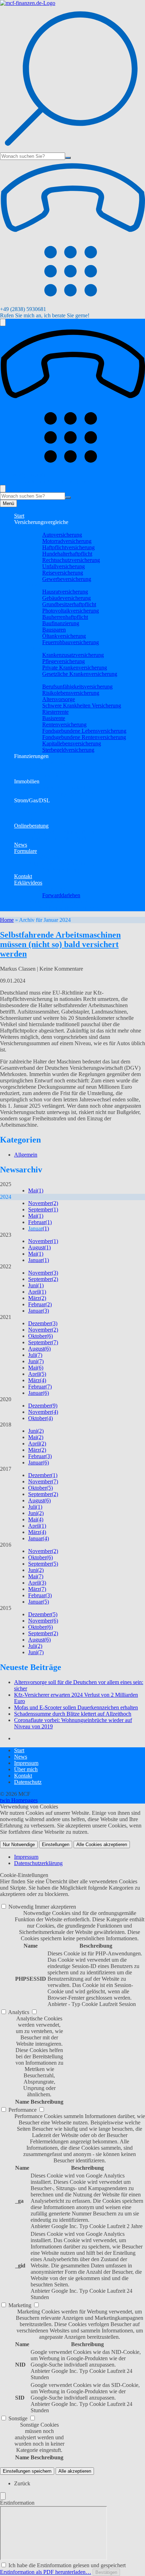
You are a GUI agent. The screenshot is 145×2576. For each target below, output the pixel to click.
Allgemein (26, 1155)
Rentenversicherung (64, 724)
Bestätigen (106, 2572)
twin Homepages (19, 1800)
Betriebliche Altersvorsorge (58, 902)
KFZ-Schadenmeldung (54, 870)
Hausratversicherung (65, 592)
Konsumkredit (44, 775)
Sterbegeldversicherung (68, 750)
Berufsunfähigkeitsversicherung (63, 908)
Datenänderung (45, 857)
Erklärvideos (28, 883)
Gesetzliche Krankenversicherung (80, 674)
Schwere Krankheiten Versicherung (82, 706)
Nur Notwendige (19, 1844)
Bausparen (54, 630)
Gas (33, 813)
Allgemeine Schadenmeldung (61, 864)
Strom (35, 807)
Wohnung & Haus (48, 585)
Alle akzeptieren (75, 2471)
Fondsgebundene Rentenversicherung (84, 737)
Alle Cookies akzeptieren (102, 1844)
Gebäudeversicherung (67, 598)
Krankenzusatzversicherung (73, 655)
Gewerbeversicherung (67, 579)
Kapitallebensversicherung (72, 743)
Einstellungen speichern (27, 2471)
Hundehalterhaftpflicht (67, 554)
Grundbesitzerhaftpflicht (69, 604)
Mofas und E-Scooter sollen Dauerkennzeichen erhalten (76, 1707)
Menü (8, 503)
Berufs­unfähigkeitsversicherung (77, 687)
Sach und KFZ (45, 528)
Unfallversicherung (64, 566)
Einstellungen (56, 1844)
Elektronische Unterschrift (57, 838)
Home (7, 920)
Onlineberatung (31, 826)
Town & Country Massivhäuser (63, 794)
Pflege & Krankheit (50, 649)
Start (19, 516)
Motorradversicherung (67, 541)
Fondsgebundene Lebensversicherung (84, 731)
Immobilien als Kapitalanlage (61, 788)
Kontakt (23, 876)
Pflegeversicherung (64, 661)
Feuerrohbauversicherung (71, 642)
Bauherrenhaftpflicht (65, 617)
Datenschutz (28, 1782)
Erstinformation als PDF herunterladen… (46, 2572)
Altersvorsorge (59, 699)
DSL (34, 819)
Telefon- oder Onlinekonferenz (62, 832)
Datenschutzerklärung (38, 1863)
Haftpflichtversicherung (68, 547)
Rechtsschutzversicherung (71, 560)
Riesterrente (55, 712)
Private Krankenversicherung (75, 668)
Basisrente (54, 718)
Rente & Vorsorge (48, 680)
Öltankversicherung (64, 636)
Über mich (26, 1769)
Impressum (26, 1763)
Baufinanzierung (61, 623)
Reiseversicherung (63, 573)
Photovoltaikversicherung (71, 611)
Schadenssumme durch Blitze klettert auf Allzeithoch (73, 1714)
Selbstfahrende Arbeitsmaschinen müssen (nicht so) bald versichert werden (60, 944)
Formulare (26, 851)
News (21, 845)
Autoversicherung (62, 535)
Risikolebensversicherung (71, 693)
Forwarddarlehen (61, 895)
